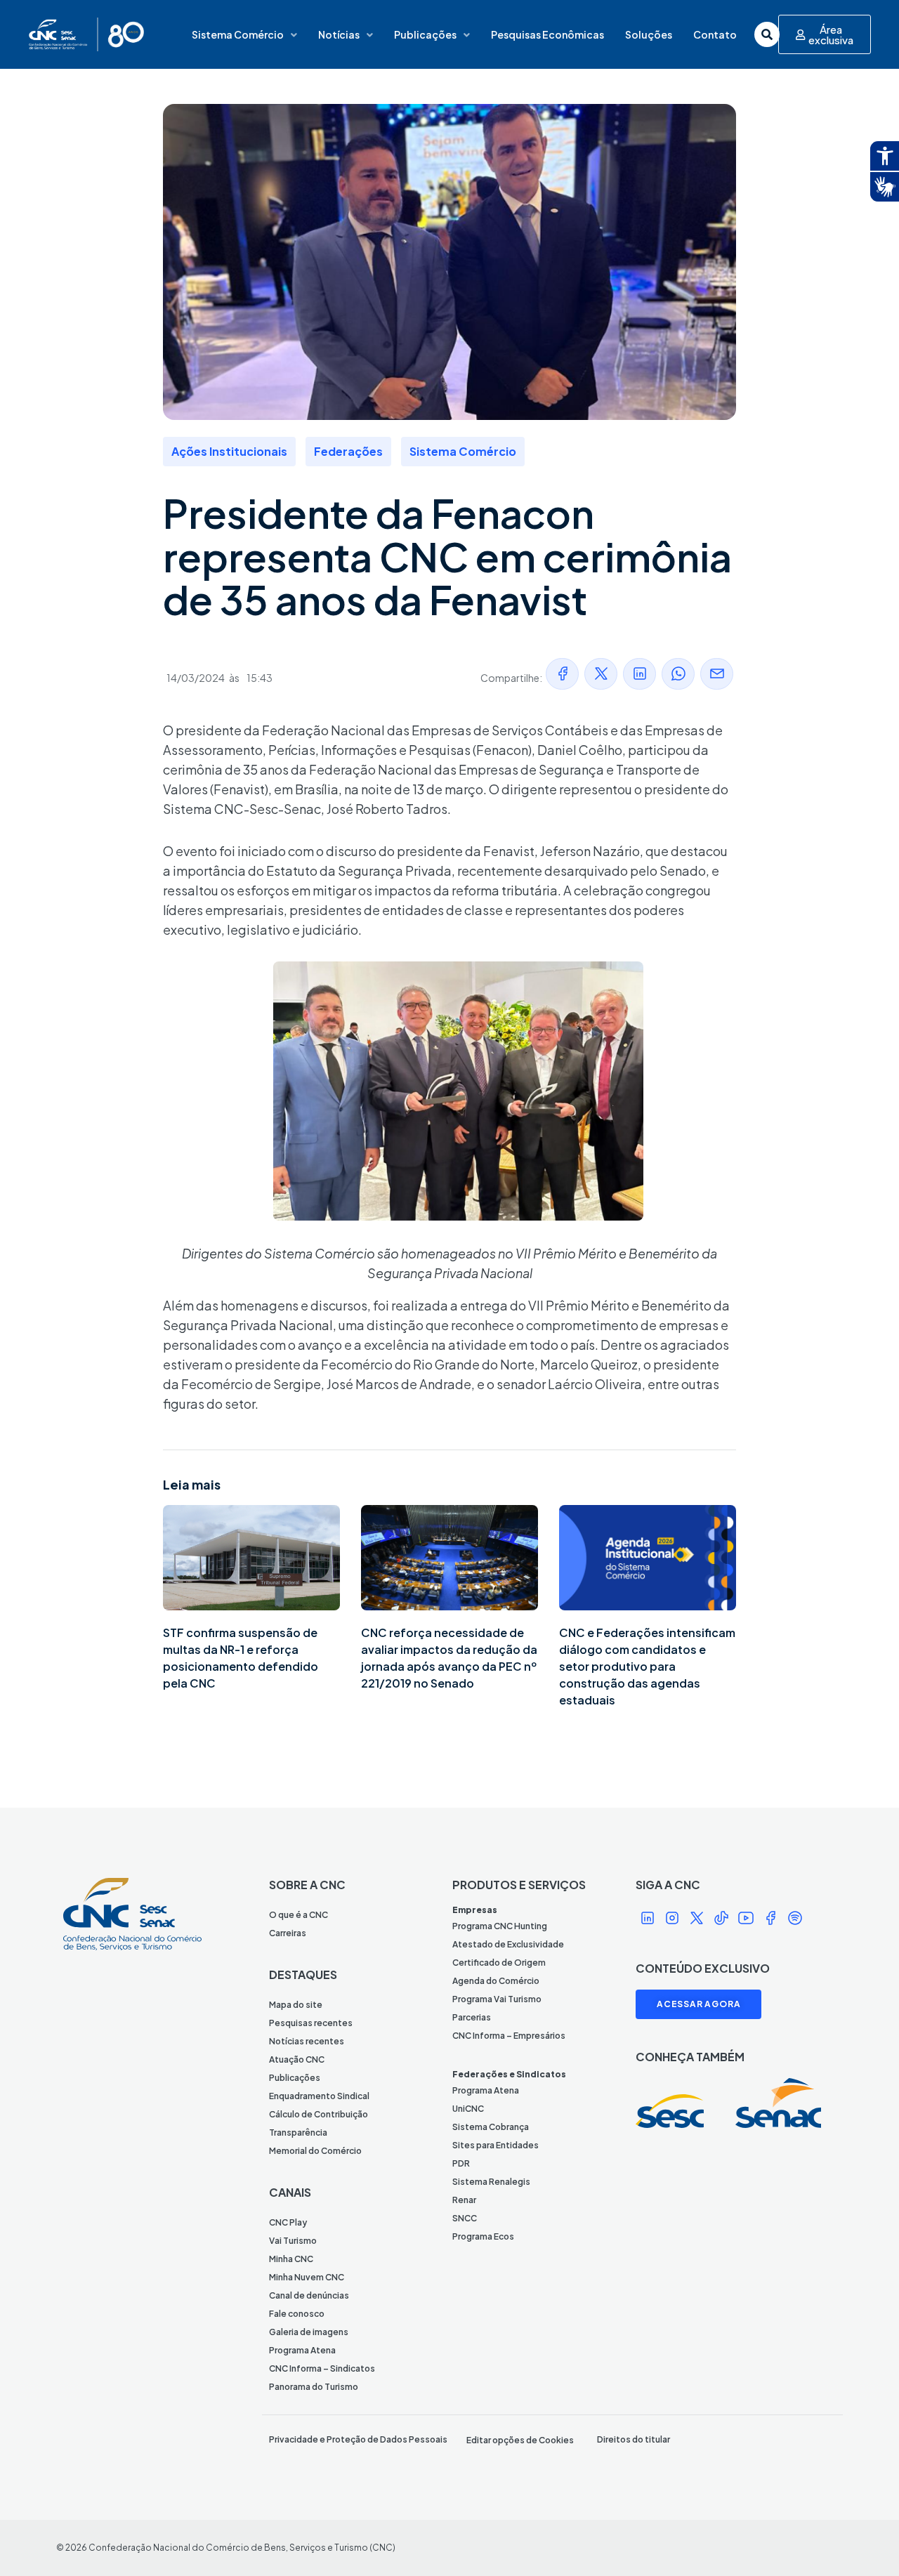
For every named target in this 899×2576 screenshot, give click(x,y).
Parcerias (472, 2017)
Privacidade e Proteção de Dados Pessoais (358, 2439)
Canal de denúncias (309, 2295)
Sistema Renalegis (491, 2182)
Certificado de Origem (499, 1963)
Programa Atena (302, 2350)
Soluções (649, 34)
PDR (461, 2163)
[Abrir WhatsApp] (864, 2541)
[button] (562, 674)
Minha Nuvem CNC (307, 2277)
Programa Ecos (483, 2236)
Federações (348, 451)
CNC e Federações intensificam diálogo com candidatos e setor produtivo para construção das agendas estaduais (647, 1666)
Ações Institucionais (229, 451)
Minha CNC (291, 2259)
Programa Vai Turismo (497, 1999)
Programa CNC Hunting (500, 1926)
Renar (464, 2200)
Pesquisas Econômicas (547, 34)
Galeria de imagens (309, 2332)
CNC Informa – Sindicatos (322, 2368)
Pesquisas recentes (311, 2023)
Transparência (298, 2133)
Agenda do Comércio (496, 1981)
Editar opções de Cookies (520, 2440)
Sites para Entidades (496, 2145)
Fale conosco (297, 2314)
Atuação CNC (297, 2059)
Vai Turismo (293, 2241)
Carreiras (288, 1933)
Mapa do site (296, 2005)
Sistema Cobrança (491, 2127)
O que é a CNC (298, 1915)
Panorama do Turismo (314, 2387)
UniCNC (468, 2109)
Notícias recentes (307, 2041)
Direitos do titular (634, 2439)
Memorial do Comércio (315, 2151)
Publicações (425, 34)
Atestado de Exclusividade (508, 1944)
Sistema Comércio (238, 34)
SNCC (465, 2218)
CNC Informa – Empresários (509, 2036)
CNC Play (288, 2222)
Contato (715, 34)
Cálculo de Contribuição (319, 2114)
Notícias (339, 34)
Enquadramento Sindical (319, 2096)
